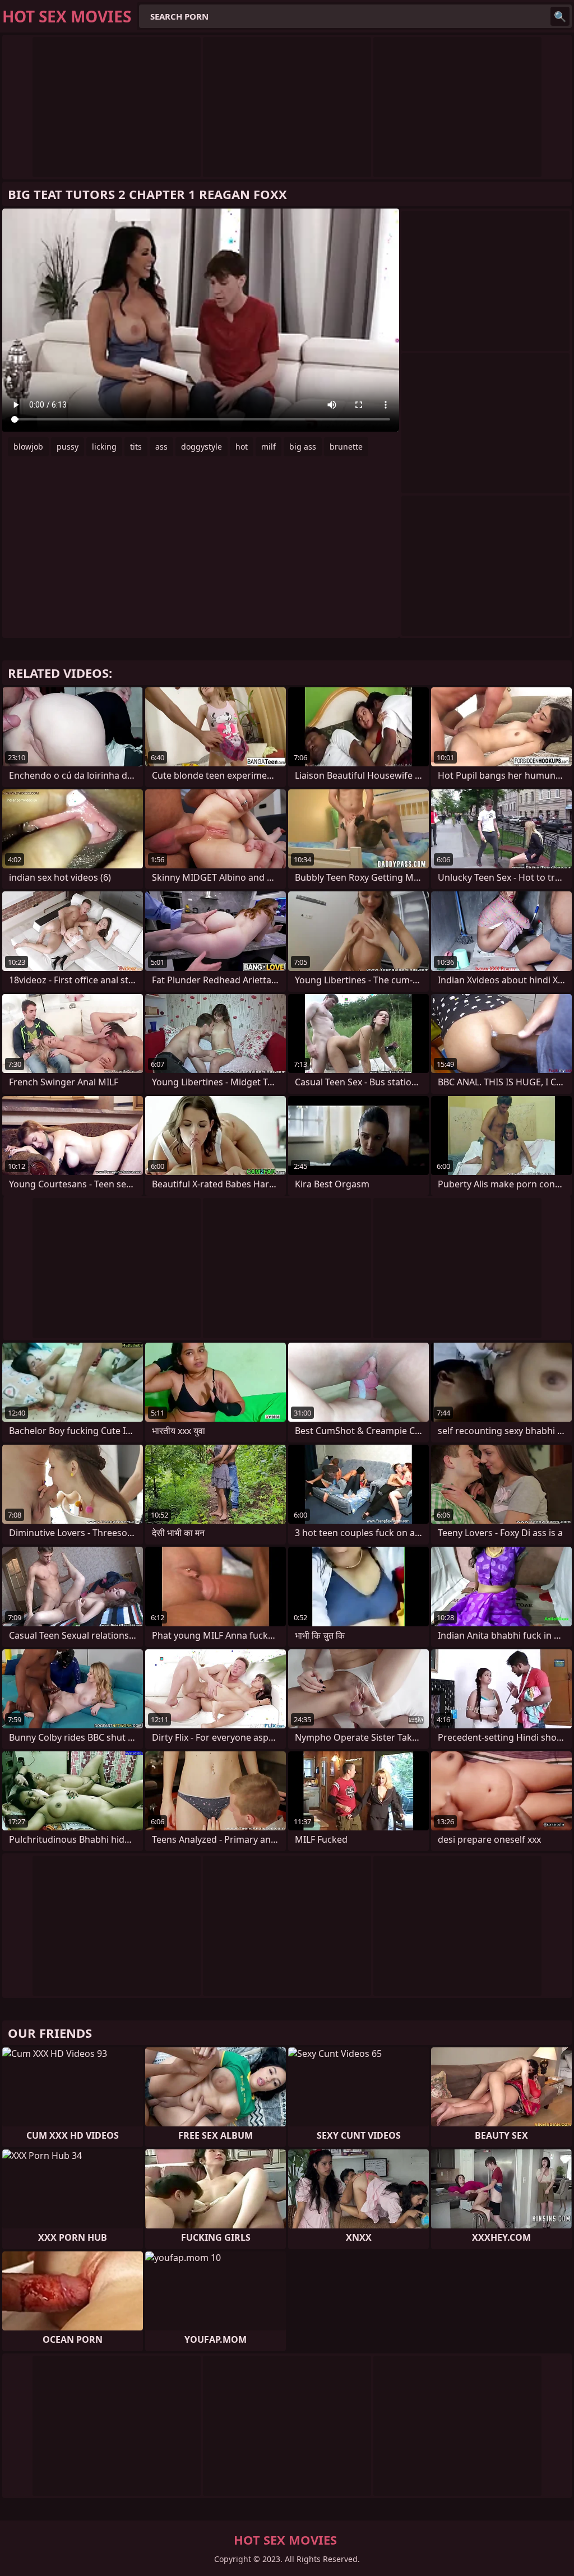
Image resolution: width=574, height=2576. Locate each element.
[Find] (560, 16)
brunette (346, 447)
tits (136, 447)
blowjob (28, 447)
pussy (68, 447)
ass (161, 447)
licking (104, 447)
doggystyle (202, 447)
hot (242, 447)
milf (269, 447)
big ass (303, 447)
